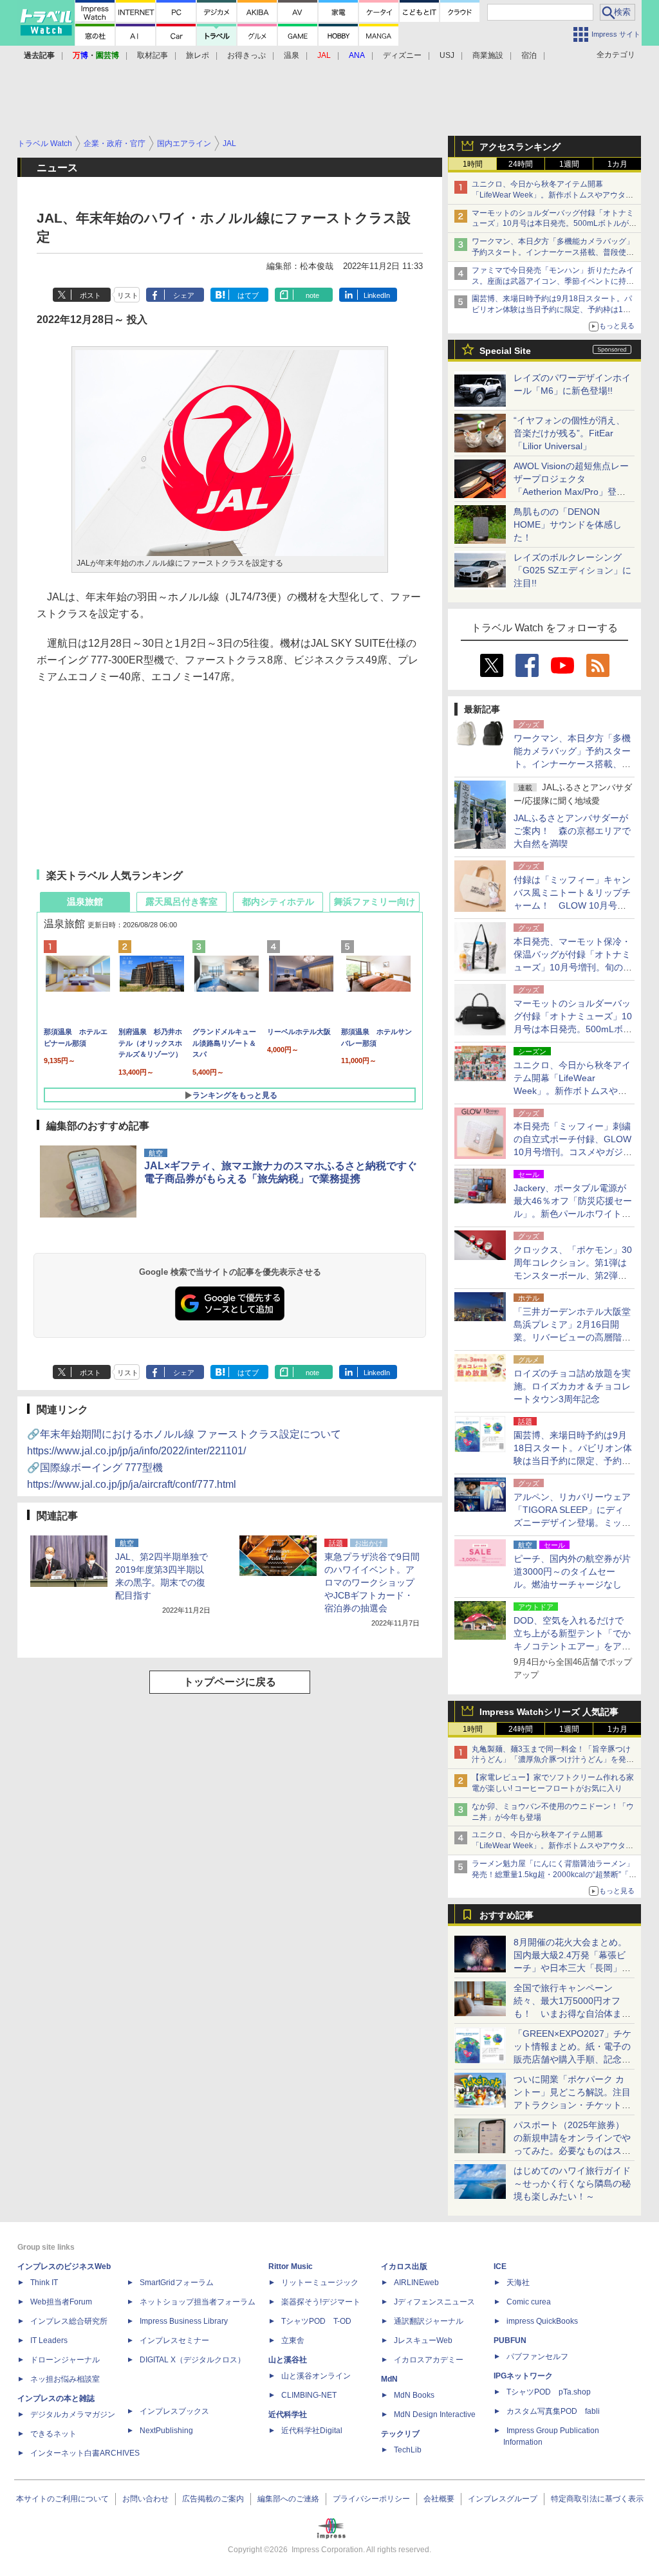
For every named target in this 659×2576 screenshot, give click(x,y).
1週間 (569, 164)
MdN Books (414, 2395)
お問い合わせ (145, 2499)
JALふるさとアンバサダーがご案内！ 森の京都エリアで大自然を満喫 (572, 831)
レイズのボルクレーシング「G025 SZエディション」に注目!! (572, 570)
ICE (500, 2266)
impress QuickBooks (542, 2321)
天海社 (518, 2283)
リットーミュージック (320, 2283)
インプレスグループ (503, 2499)
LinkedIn (377, 295)
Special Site (505, 351)
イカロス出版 (404, 2266)
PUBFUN (510, 2340)
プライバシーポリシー (371, 2499)
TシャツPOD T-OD (316, 2321)
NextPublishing (166, 2431)
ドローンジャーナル (65, 2360)
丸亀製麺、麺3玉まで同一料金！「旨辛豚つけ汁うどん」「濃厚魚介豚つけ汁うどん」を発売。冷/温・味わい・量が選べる (551, 1760)
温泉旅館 (85, 902)
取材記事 (153, 55)
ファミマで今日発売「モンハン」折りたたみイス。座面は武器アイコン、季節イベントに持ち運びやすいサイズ (553, 281)
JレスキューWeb (423, 2340)
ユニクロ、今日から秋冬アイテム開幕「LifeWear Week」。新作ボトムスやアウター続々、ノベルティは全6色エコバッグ (552, 195)
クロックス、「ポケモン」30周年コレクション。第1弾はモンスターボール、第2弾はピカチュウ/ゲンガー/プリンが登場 (573, 1275)
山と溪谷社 (288, 2360)
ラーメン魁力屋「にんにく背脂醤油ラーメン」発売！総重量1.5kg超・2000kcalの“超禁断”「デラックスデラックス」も (554, 1875)
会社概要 (439, 2499)
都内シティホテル (278, 902)
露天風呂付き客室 (181, 902)
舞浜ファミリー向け (375, 902)
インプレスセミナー (174, 2340)
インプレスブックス (174, 2411)
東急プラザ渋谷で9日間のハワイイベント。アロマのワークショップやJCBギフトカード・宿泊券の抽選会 (372, 1582)
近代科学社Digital (312, 2431)
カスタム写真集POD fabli (553, 2411)
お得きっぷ (246, 55)
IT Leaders (49, 2340)
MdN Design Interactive (435, 2414)
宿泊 (529, 55)
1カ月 (617, 164)
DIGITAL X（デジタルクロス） (192, 2360)
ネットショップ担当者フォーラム (198, 2302)
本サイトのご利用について (62, 2499)
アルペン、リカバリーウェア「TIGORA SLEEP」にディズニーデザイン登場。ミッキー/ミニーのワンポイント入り (572, 1523)
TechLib (408, 2450)
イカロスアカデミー (429, 2360)
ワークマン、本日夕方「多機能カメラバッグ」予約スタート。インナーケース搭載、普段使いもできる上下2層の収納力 (553, 252)
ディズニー (402, 55)
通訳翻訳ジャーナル (429, 2321)
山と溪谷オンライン (316, 2376)
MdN (389, 2379)
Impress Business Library (184, 2321)
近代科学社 (288, 2414)
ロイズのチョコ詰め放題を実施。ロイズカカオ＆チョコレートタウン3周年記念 (572, 1386)
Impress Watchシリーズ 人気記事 (549, 1712)
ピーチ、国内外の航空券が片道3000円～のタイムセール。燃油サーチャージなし (572, 1571)
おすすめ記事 (506, 1915)
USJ (447, 55)
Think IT (44, 2283)
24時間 (521, 164)
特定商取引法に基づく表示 (597, 2499)
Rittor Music (291, 2266)
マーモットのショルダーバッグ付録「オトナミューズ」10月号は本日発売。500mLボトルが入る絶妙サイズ (554, 224)
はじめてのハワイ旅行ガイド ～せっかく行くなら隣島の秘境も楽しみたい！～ (572, 2183)
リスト (128, 295)
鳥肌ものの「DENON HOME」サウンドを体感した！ (568, 524)
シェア (184, 295)
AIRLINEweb (416, 2283)
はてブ (248, 295)
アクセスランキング (520, 147)
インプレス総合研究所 (69, 2321)
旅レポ (198, 55)
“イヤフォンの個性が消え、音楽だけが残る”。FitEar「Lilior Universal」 (569, 433)
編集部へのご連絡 (288, 2499)
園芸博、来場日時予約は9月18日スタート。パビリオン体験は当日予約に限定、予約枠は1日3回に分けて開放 (553, 310)
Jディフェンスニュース (434, 2302)
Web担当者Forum (61, 2302)
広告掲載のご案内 (213, 2499)
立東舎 (293, 2340)
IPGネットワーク (523, 2376)
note (312, 295)
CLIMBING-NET (309, 2395)
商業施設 (488, 55)
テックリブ (400, 2434)
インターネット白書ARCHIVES (85, 2453)
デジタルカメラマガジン (73, 2414)
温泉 (292, 55)
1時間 (473, 164)
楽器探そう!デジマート (321, 2302)
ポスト (90, 295)
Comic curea (529, 2302)
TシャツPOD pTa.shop (549, 2392)
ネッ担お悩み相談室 (65, 2379)
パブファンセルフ (537, 2357)
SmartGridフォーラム (177, 2283)
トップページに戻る (230, 1682)
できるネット (53, 2434)
